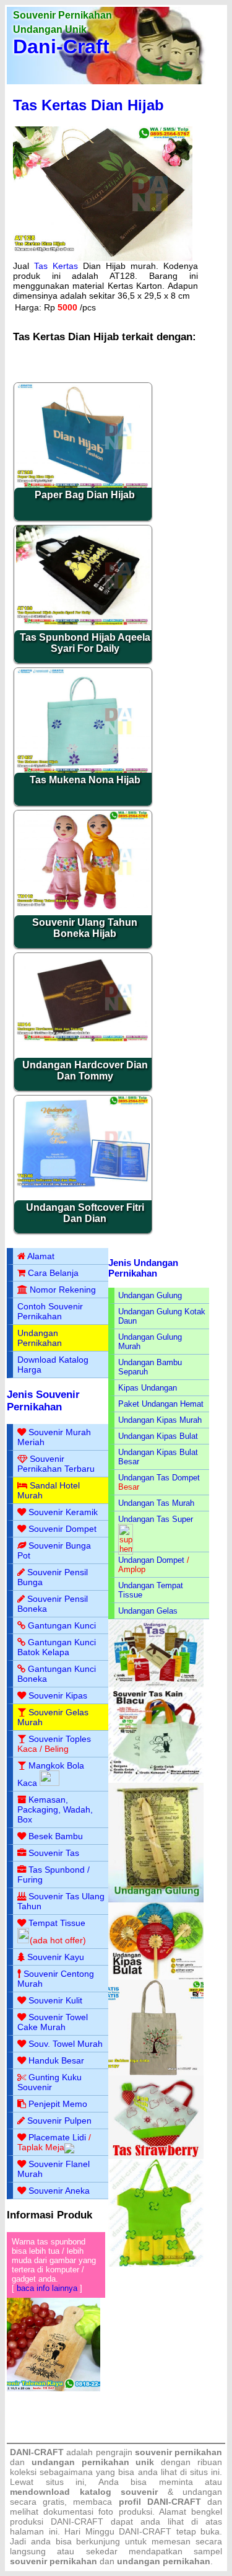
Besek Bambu (56, 1836)
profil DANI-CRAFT (160, 2502)
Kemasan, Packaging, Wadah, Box (55, 1809)
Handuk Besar (56, 2060)
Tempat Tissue (57, 1923)
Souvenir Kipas (58, 1695)
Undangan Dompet (151, 1560)
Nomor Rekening (63, 1290)
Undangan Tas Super (156, 1519)
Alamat (41, 1256)
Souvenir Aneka (59, 2191)
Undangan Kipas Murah (160, 1420)
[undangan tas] (156, 1685)
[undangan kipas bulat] (156, 1977)
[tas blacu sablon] (156, 2073)
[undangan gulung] (156, 1900)
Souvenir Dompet (62, 1529)
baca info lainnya (47, 2288)
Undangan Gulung (150, 1295)
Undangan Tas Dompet (159, 1478)
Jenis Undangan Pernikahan (143, 1268)
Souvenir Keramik (63, 1512)
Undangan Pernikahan (40, 1338)
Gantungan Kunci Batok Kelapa (57, 1647)
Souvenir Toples (60, 1739)
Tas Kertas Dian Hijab (88, 105)
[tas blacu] (156, 1780)
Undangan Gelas (148, 1611)
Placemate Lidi (57, 2137)
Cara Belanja (53, 1273)
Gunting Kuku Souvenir (49, 2082)
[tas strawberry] (156, 2156)
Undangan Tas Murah (156, 1503)
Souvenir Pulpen (59, 2121)
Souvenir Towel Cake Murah (53, 2022)
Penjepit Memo (58, 2104)
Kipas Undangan (148, 1388)
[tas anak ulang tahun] (156, 2264)
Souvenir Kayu (56, 1957)
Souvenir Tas (54, 1853)
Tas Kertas (56, 266)
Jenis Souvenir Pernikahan (43, 1401)
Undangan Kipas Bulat (158, 1436)
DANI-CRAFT (145, 2531)
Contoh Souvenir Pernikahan (50, 1311)
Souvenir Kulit (55, 2000)
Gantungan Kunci (62, 1625)
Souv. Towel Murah (66, 2044)
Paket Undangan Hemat (161, 1404)
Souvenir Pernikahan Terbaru (56, 1464)
